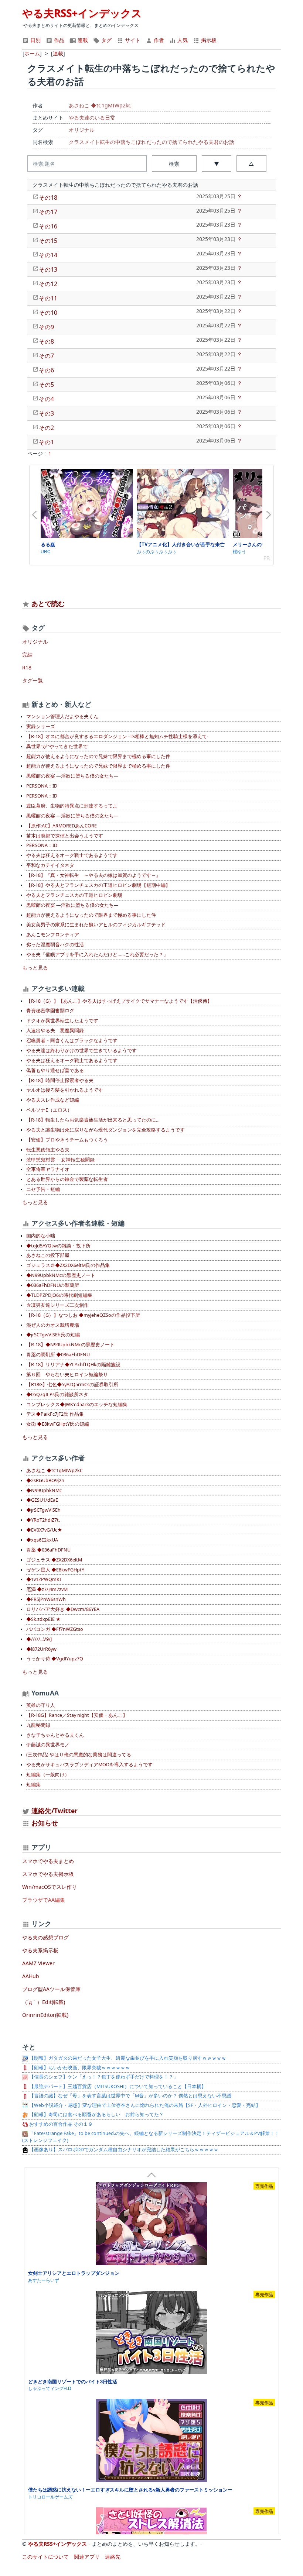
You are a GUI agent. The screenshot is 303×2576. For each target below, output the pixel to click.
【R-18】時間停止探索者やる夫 (60, 1080)
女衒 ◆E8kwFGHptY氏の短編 (58, 1424)
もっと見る (35, 967)
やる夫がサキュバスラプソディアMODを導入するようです (89, 1765)
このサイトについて (45, 2557)
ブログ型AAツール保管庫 (51, 1989)
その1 (46, 442)
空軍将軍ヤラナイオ (48, 1169)
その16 (48, 226)
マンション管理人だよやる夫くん (62, 717)
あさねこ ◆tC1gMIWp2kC (100, 105)
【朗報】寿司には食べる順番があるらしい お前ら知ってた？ (96, 2114)
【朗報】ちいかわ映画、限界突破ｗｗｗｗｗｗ (79, 2068)
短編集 (33, 1785)
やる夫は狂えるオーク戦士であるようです (72, 855)
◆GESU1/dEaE (42, 1500)
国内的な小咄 (41, 1236)
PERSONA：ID (42, 786)
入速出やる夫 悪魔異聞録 (55, 1031)
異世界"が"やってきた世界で (57, 746)
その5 (46, 385)
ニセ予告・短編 (43, 1189)
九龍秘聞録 (38, 1725)
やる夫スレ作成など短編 (53, 1100)
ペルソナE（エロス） (49, 1110)
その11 (48, 298)
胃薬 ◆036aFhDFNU (48, 1550)
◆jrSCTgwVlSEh (43, 1510)
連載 (82, 40)
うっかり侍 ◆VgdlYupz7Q (55, 1659)
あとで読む (48, 603)
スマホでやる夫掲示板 (48, 1874)
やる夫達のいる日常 (92, 118)
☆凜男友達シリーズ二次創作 (57, 1305)
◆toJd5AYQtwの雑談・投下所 (58, 1246)
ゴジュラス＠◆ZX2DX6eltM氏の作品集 (68, 1265)
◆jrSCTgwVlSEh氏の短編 (53, 1335)
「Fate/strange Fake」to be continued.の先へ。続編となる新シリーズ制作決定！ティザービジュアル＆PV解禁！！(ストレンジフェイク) (151, 2137)
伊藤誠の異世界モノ (48, 1745)
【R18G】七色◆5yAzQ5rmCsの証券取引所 (72, 1385)
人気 (182, 40)
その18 (48, 197)
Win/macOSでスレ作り (50, 1887)
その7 (46, 356)
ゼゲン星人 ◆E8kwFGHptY (55, 1570)
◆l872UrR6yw (41, 1649)
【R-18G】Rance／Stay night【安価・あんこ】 (77, 1715)
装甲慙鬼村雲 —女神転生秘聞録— (63, 1160)
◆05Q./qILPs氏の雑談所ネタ (57, 1394)
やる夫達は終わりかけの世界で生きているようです (81, 1051)
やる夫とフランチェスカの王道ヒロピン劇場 (74, 895)
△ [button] (251, 164)
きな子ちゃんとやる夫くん (55, 1735)
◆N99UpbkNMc (44, 1490)
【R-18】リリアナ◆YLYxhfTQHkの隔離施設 (73, 1365)
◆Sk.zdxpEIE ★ (43, 1619)
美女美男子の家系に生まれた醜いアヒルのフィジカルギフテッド (96, 925)
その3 (46, 413)
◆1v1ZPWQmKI (44, 1579)
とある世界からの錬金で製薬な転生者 (67, 1179)
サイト (132, 40)
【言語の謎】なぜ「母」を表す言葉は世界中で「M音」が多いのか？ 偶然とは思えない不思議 (130, 2096)
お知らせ (45, 1823)
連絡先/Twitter (54, 1811)
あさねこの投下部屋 (48, 1255)
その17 (48, 212)
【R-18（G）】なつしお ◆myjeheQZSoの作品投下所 (83, 1315)
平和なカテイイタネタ (50, 865)
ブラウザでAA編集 (44, 1900)
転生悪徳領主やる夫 (48, 1150)
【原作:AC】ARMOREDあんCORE (62, 826)
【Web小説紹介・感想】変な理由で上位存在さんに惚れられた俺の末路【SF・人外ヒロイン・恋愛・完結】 (144, 2105)
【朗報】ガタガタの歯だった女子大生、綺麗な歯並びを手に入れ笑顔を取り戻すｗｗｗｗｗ (127, 2058)
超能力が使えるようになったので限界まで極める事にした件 (91, 915)
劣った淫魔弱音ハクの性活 (55, 945)
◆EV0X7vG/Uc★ (44, 1530)
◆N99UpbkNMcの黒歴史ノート (61, 1275)
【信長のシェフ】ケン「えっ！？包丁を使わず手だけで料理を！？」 (103, 2077)
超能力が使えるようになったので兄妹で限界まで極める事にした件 (98, 756)
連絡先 (113, 2557)
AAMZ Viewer (38, 1963)
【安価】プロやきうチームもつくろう (67, 1140)
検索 (174, 164)
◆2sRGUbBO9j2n (45, 1480)
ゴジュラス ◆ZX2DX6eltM (54, 1560)
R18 (27, 667)
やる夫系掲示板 (40, 1950)
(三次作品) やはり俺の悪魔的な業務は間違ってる (79, 1755)
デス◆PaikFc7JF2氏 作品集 (55, 1414)
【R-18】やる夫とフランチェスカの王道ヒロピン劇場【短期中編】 (98, 885)
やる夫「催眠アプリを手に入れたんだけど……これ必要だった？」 (97, 955)
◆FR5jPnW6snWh (46, 1599)
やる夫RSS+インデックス (82, 13)
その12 (48, 284)
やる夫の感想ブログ (45, 1937)
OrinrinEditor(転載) (45, 2015)
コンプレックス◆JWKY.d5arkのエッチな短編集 (77, 1404)
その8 (46, 341)
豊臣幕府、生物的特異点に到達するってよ (72, 806)
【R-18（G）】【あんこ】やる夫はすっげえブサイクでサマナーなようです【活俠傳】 (119, 1001)
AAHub (31, 1976)
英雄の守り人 (41, 1705)
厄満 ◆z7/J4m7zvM (47, 1589)
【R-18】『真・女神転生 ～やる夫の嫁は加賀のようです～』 (93, 875)
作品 (58, 40)
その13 (48, 269)
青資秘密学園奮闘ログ (50, 1011)
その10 (48, 313)
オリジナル (82, 130)
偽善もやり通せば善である (55, 1070)
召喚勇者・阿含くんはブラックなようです (72, 1041)
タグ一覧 (33, 680)
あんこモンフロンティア (53, 935)
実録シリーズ (41, 726)
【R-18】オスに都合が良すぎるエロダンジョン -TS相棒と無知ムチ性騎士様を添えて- (117, 736)
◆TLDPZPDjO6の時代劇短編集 (59, 1295)
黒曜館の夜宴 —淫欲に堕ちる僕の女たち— (72, 776)
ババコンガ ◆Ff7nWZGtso (55, 1629)
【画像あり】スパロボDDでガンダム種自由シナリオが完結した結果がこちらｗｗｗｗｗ (123, 2150)
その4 (46, 399)
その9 (46, 327)
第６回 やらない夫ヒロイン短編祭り (67, 1375)
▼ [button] (217, 164)
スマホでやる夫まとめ (48, 1861)
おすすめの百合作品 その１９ (60, 2124)
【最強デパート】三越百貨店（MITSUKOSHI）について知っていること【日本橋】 (117, 2086)
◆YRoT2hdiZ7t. (43, 1520)
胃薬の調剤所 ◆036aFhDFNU (58, 1355)
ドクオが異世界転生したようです (62, 1021)
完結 (27, 655)
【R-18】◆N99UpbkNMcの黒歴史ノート (70, 1345)
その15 (48, 241)
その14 (48, 255)
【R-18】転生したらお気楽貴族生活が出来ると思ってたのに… (93, 1120)
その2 (46, 428)
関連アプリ (87, 2557)
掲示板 (208, 40)
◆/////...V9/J (39, 1639)
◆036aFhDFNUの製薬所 (53, 1285)
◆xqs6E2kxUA (42, 1540)
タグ (106, 40)
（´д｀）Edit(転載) (44, 2002)
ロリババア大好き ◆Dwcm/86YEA (63, 1609)
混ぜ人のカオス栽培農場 (53, 1325)
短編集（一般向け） (48, 1775)
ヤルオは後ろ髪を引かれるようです (65, 1090)
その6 (46, 370)
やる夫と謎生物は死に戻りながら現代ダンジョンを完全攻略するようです (105, 1130)
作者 (158, 40)
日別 (35, 40)
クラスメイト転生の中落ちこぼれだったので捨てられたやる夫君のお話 (151, 142)
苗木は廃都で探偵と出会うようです (65, 836)
